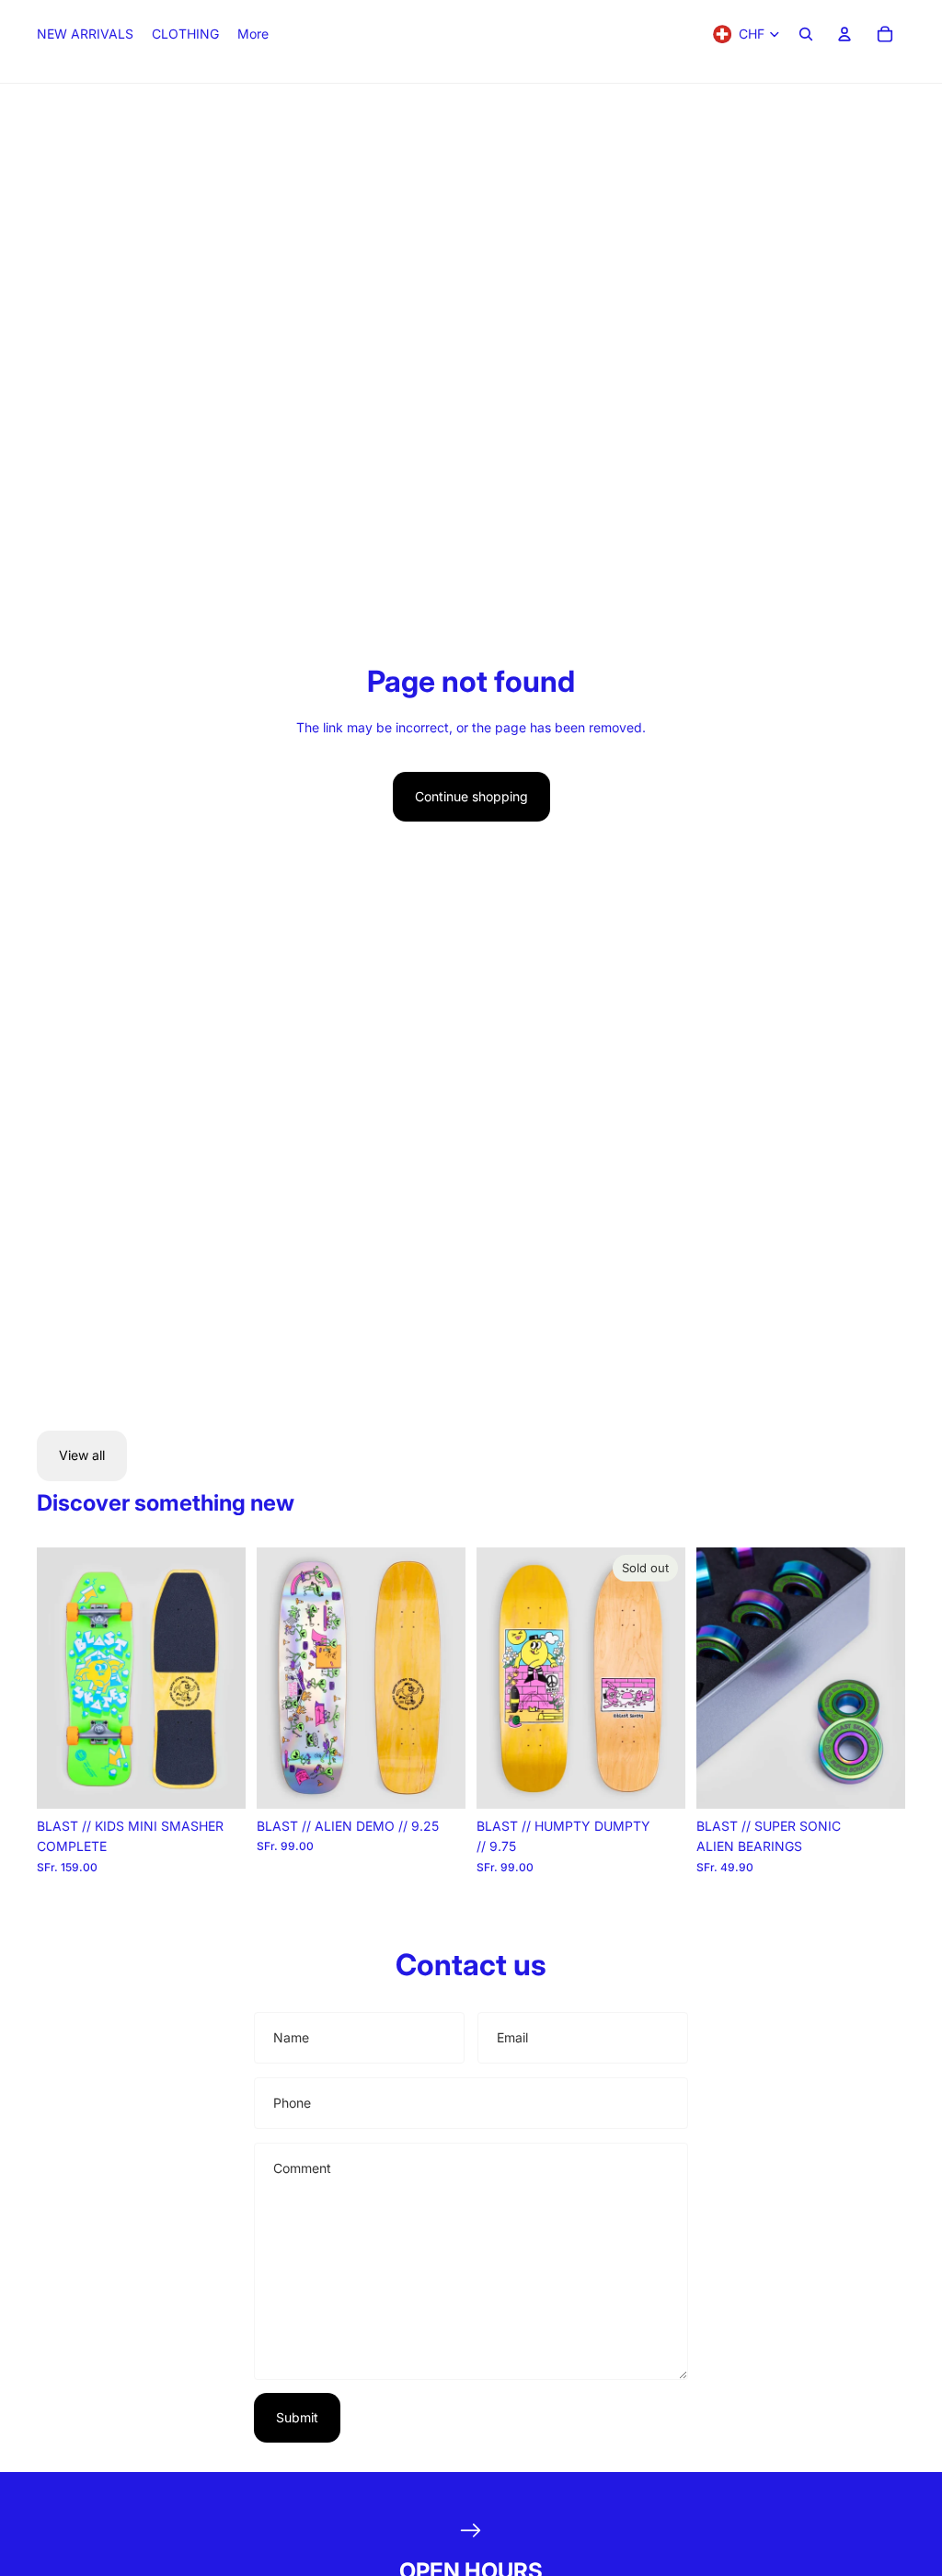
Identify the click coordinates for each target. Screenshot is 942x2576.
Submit (297, 2417)
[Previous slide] (51, 1678)
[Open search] (806, 34)
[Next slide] (231, 1678)
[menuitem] (253, 34)
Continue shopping (471, 796)
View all (82, 1455)
